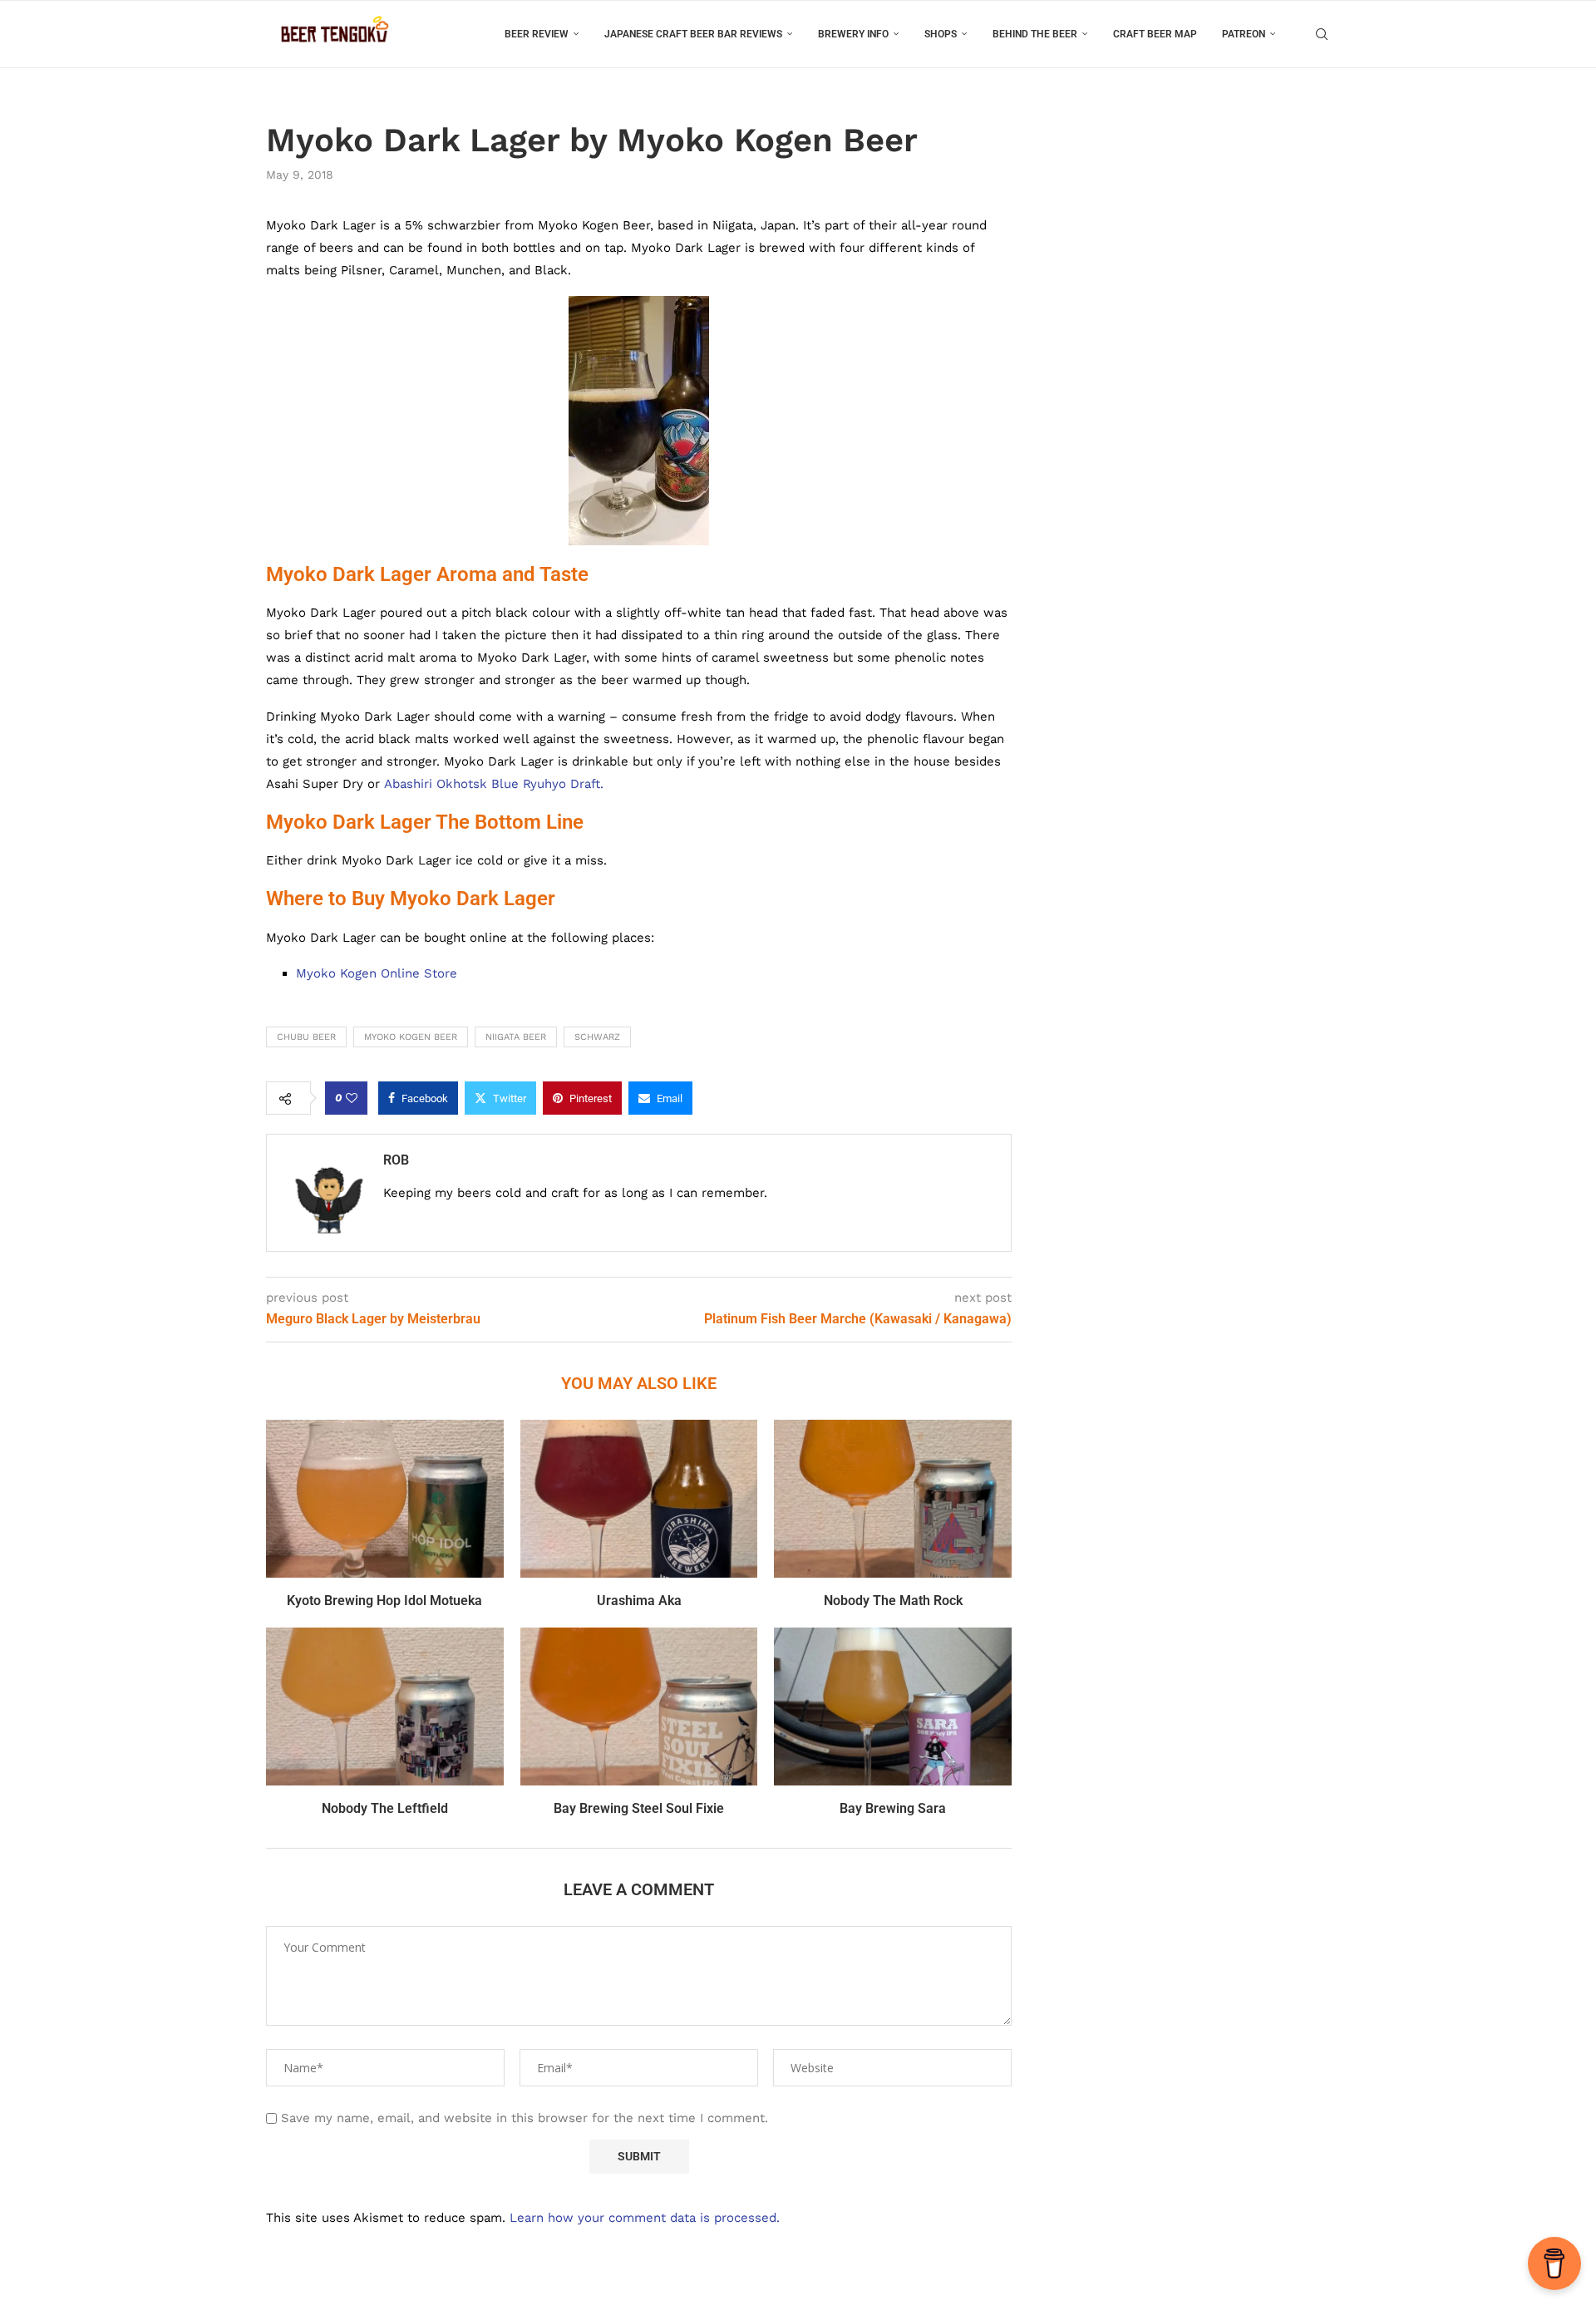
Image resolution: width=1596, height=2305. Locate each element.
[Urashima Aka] (639, 1499)
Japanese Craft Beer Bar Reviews (693, 34)
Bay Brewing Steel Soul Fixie (639, 1808)
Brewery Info (853, 34)
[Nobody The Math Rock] (893, 1499)
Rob (396, 1160)
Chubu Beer (306, 1037)
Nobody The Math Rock (893, 1601)
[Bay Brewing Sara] (893, 1707)
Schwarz (597, 1037)
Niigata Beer (516, 1037)
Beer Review (537, 34)
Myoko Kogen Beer (411, 1037)
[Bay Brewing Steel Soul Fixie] (639, 1707)
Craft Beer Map (1155, 34)
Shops (941, 34)
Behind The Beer (1035, 34)
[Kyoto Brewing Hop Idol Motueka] (385, 1499)
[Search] (1322, 34)
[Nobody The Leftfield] (385, 1707)
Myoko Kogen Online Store (377, 973)
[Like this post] (352, 1098)
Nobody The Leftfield (385, 1808)
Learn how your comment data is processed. (645, 2218)
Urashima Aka (639, 1601)
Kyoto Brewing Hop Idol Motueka (384, 1601)
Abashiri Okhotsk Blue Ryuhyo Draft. (494, 784)
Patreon (1244, 34)
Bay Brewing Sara (893, 1808)
